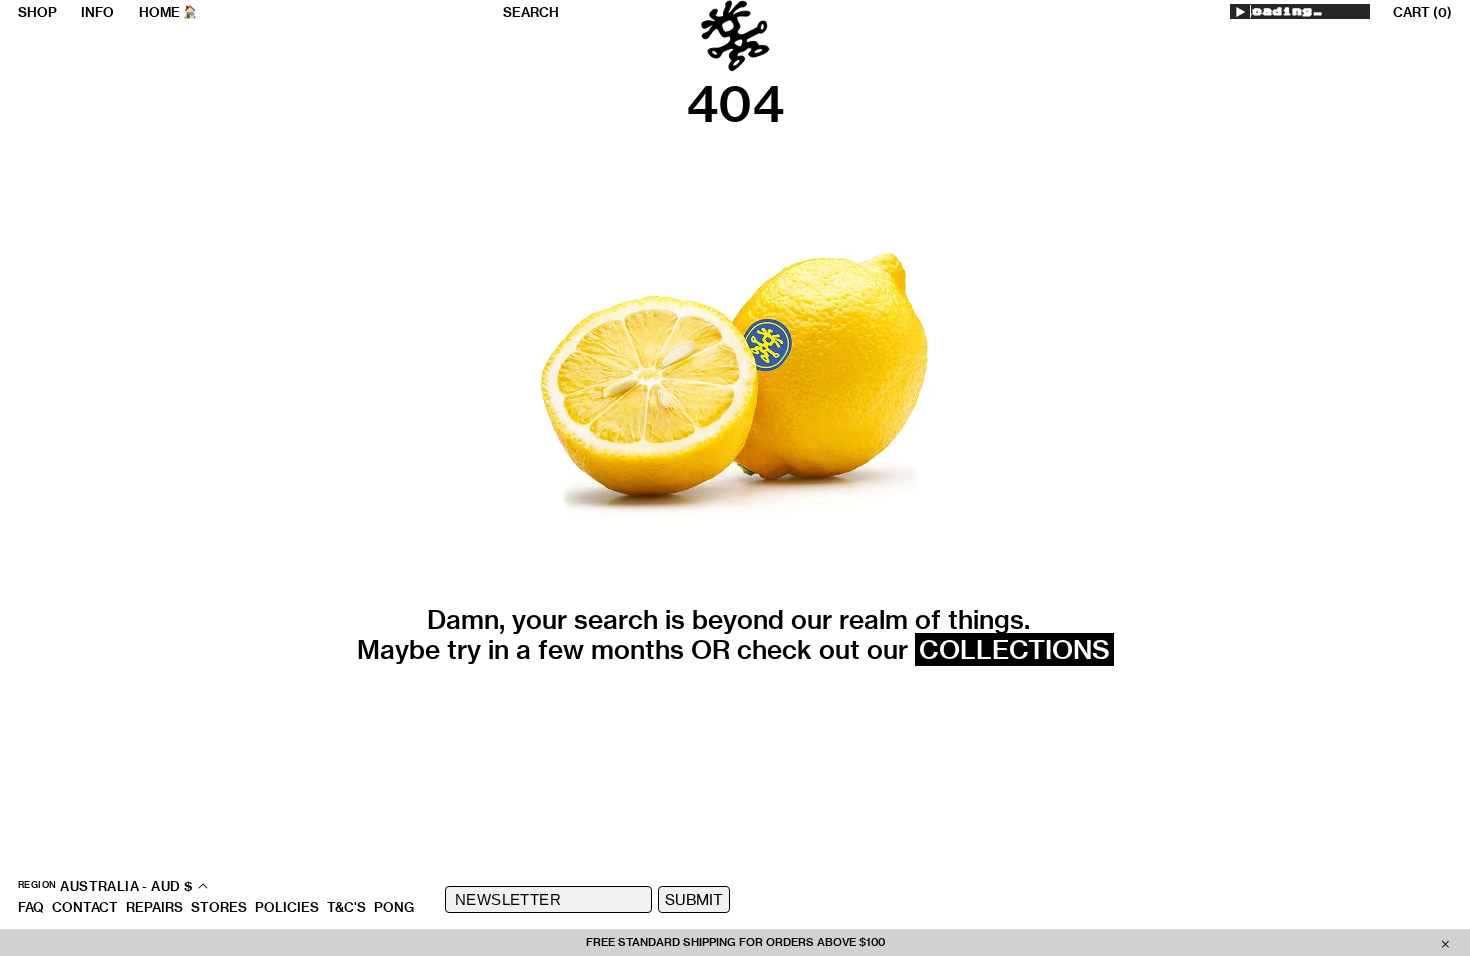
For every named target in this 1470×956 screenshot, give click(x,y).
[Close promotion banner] (1445, 943)
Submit (694, 899)
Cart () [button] (1422, 12)
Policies (287, 907)
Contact (85, 907)
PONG (394, 907)
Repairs (154, 907)
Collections (1014, 649)
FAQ (31, 907)
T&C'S (346, 907)
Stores (219, 907)
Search (531, 12)
